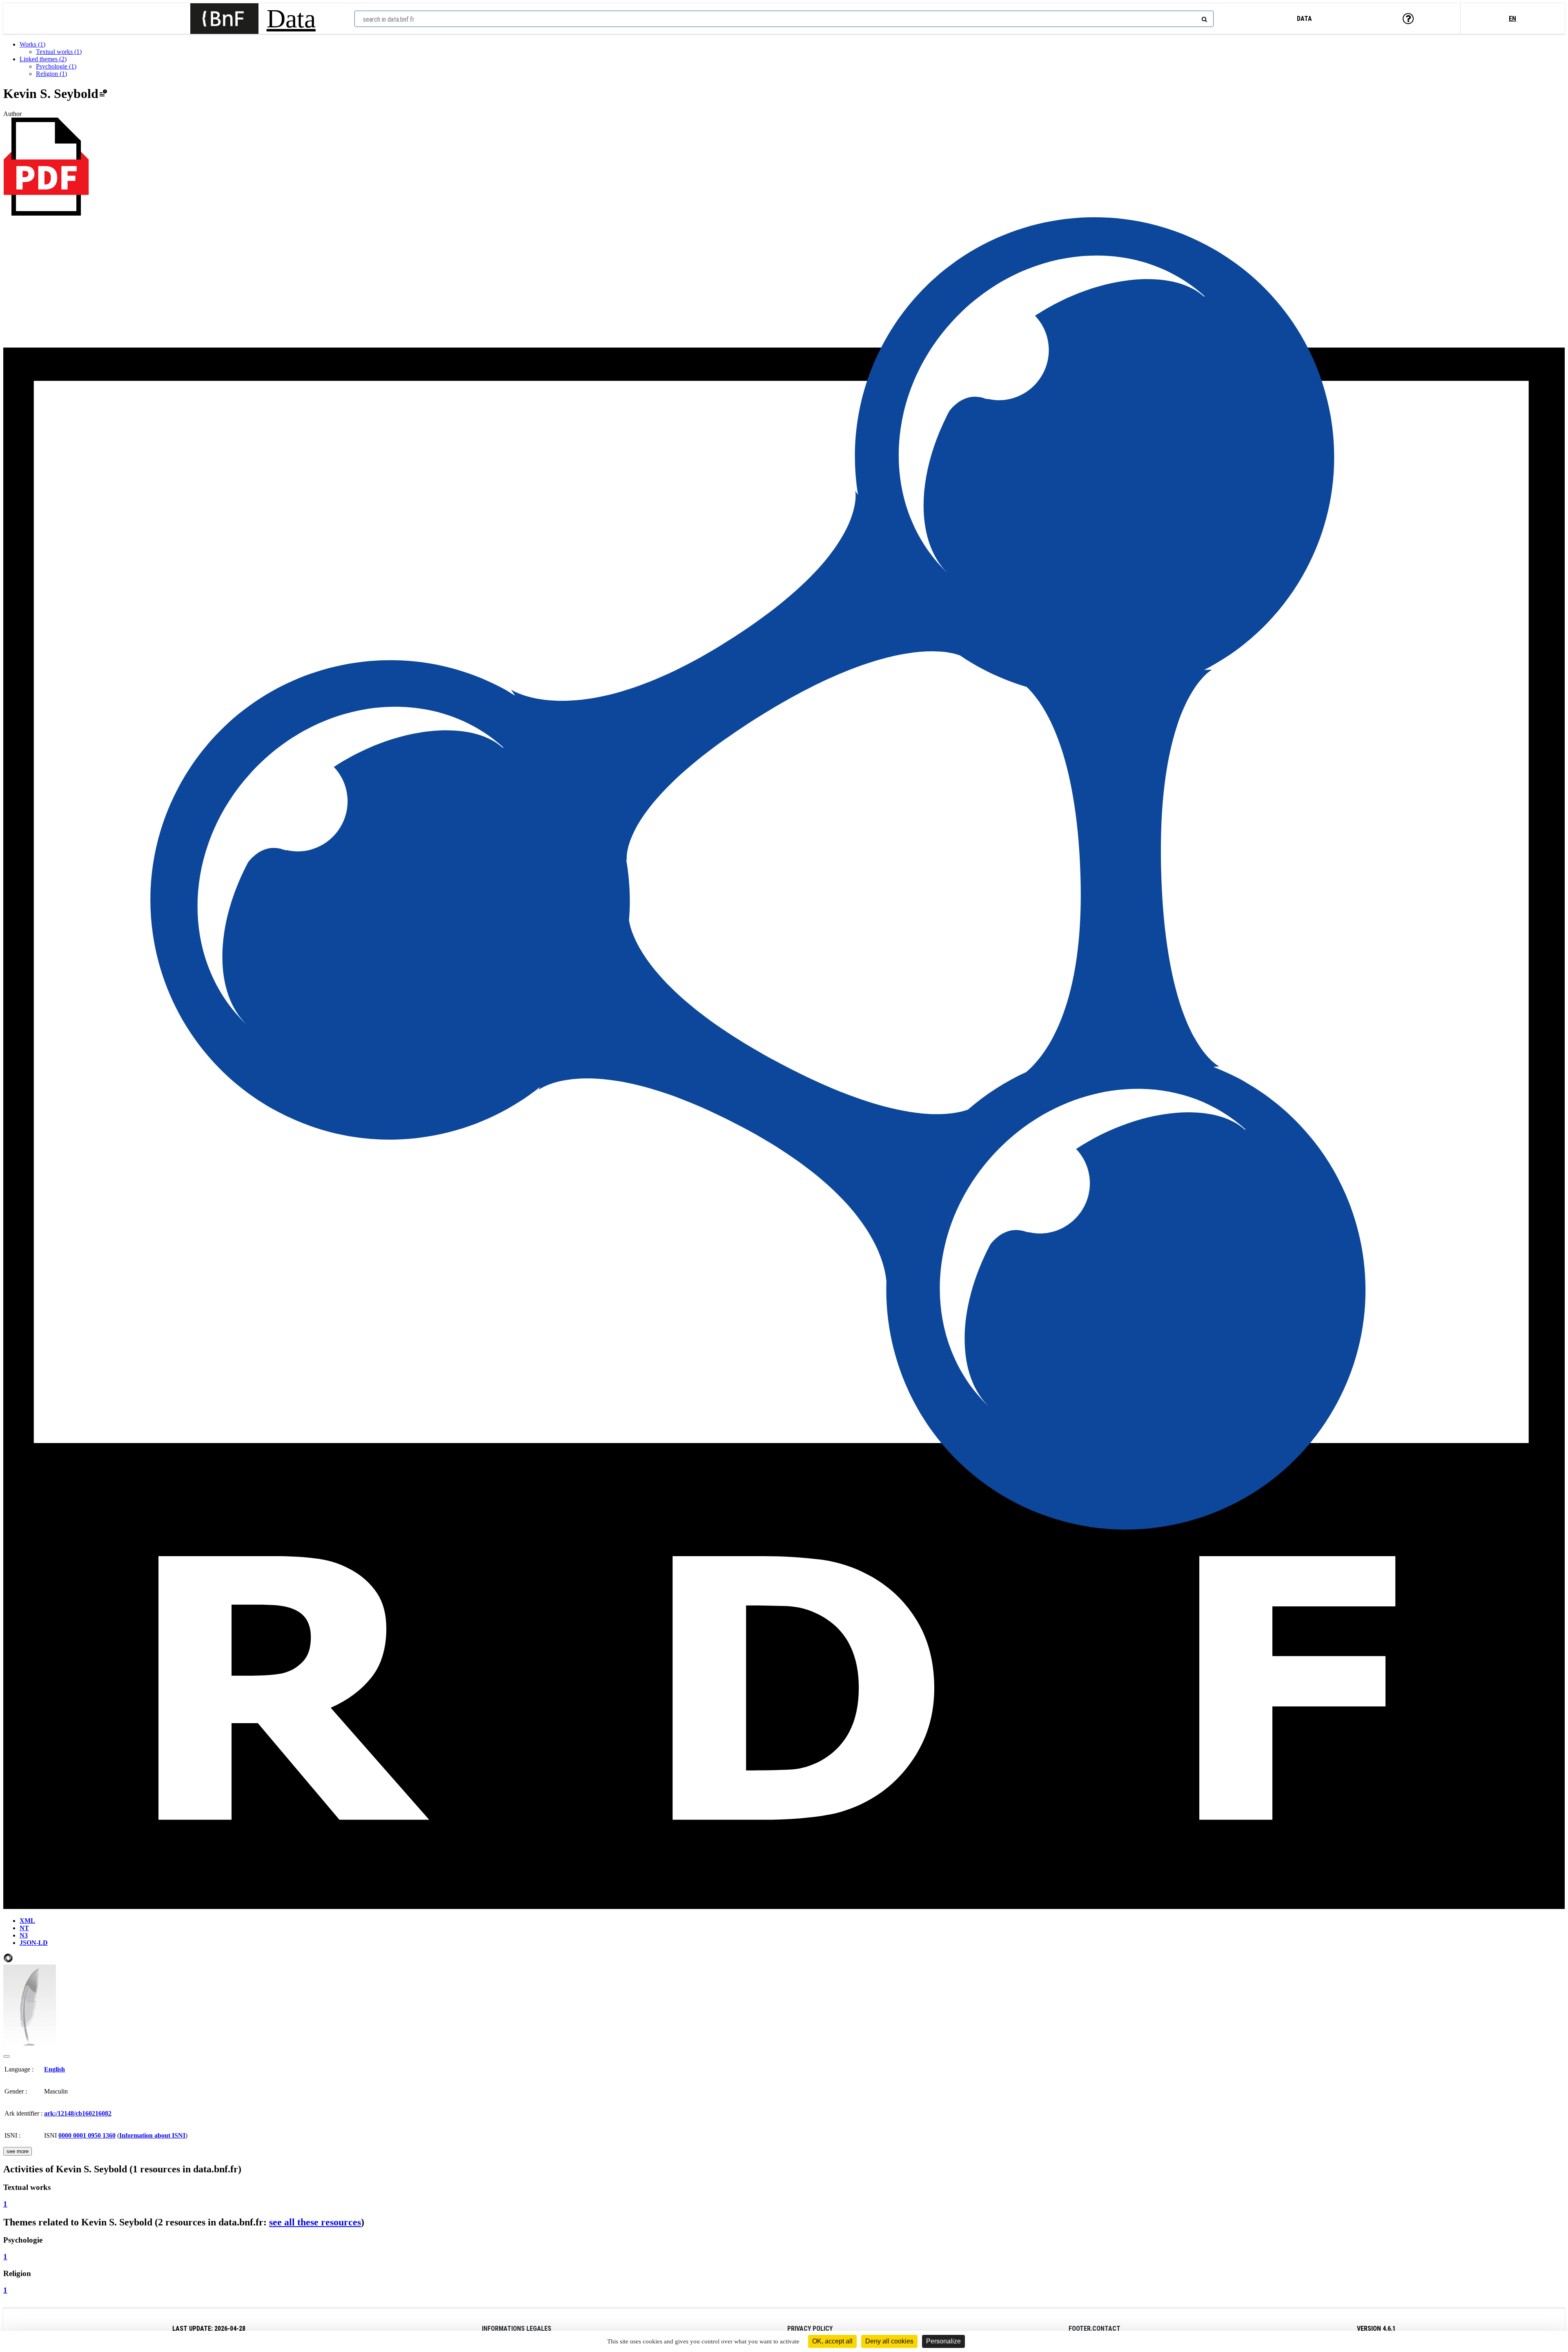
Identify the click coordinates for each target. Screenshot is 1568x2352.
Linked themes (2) (43, 59)
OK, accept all (832, 2341)
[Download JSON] (8, 1961)
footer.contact (1095, 2329)
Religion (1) (51, 74)
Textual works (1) (59, 52)
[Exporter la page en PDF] (46, 213)
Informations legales (517, 2329)
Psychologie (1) (56, 66)
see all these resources (315, 2222)
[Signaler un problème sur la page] (103, 94)
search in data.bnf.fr (389, 19)
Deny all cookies (889, 2341)
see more (18, 2151)
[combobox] (784, 19)
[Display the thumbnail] (7, 2056)
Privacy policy (810, 2329)
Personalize (943, 2341)
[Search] (1203, 18)
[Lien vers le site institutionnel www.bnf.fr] (224, 19)
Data (291, 19)
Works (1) (32, 44)
